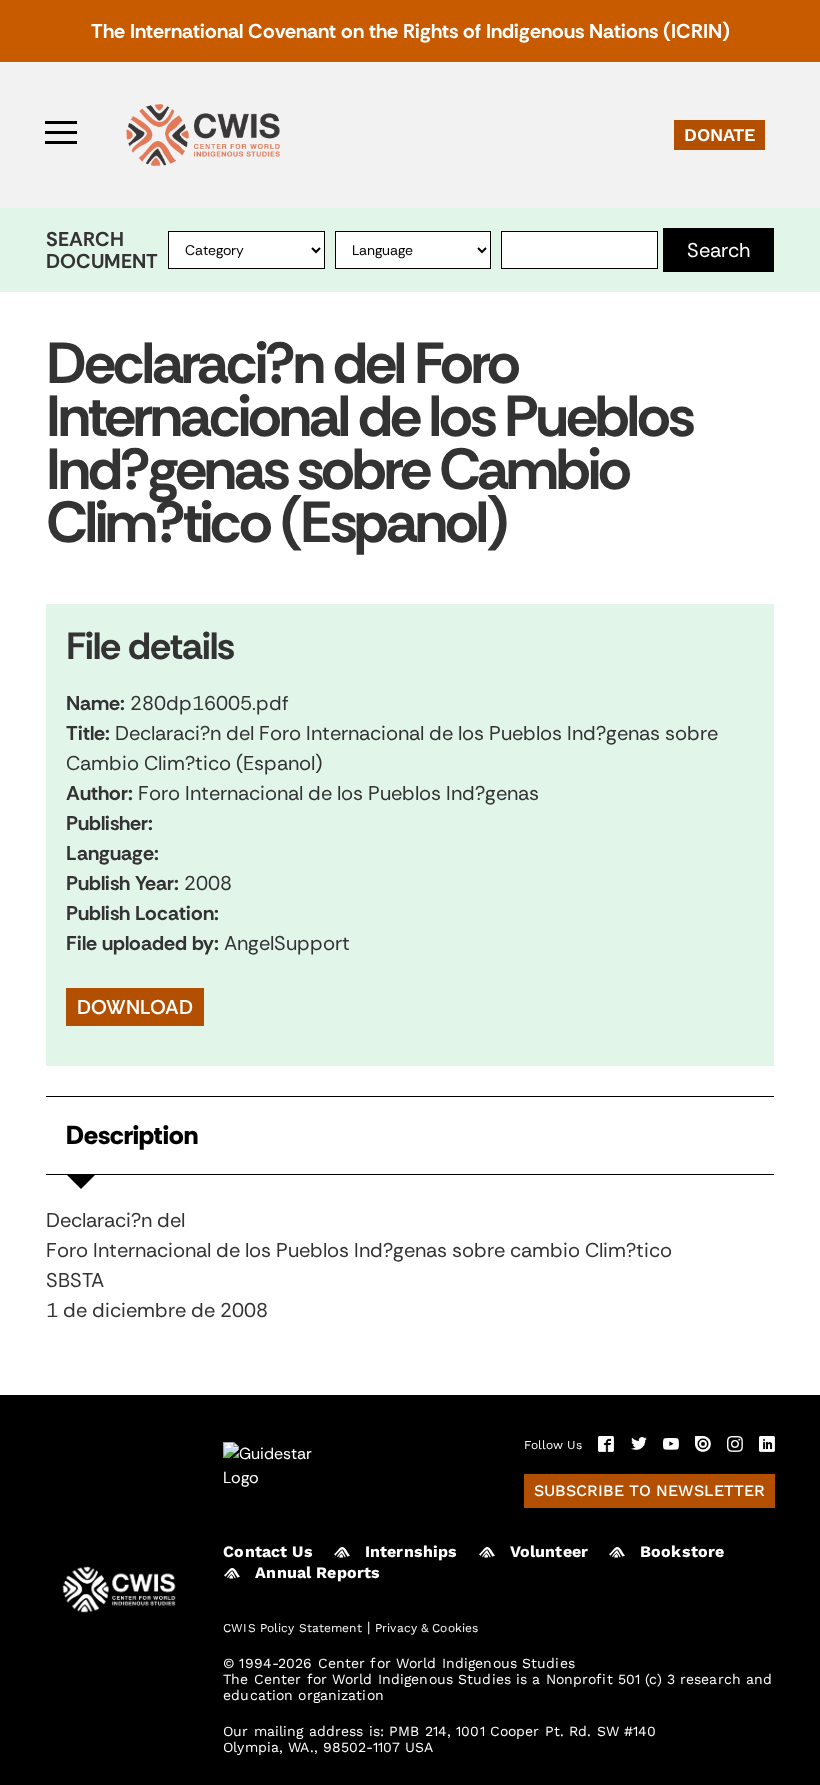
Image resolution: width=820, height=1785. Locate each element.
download (135, 1007)
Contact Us (268, 1551)
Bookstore (682, 1551)
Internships (411, 1551)
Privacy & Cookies (426, 1628)
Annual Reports (317, 1572)
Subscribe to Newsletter (649, 1490)
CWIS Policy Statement (292, 1628)
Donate (719, 134)
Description (132, 1135)
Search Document (102, 250)
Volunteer (549, 1551)
